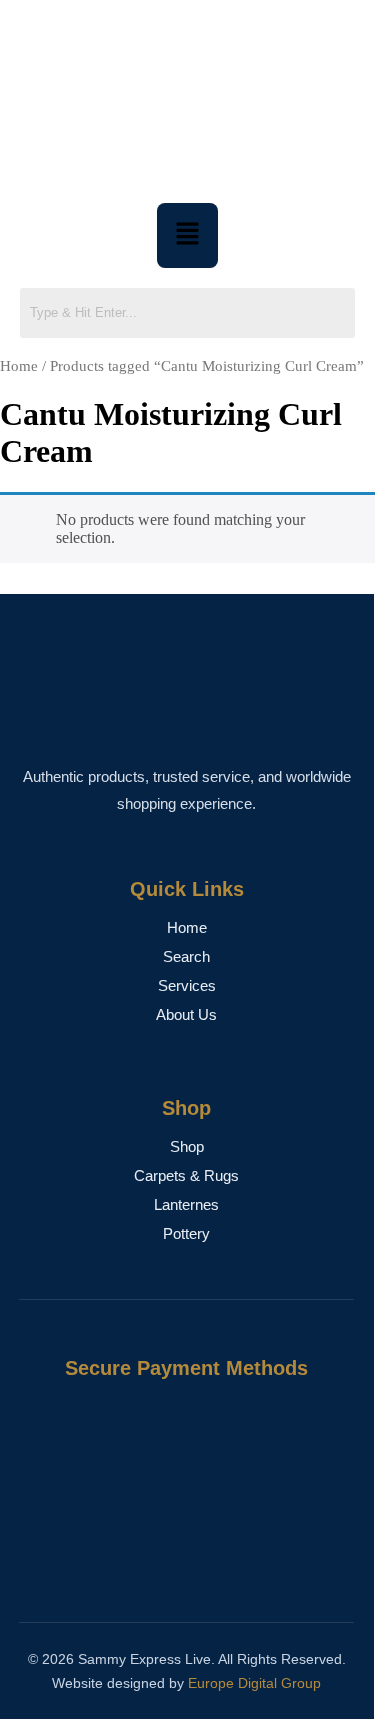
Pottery (186, 1233)
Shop (187, 1146)
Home (19, 366)
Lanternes (186, 1204)
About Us (186, 1014)
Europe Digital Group (254, 1683)
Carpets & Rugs (186, 1175)
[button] (187, 235)
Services (187, 985)
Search (186, 956)
